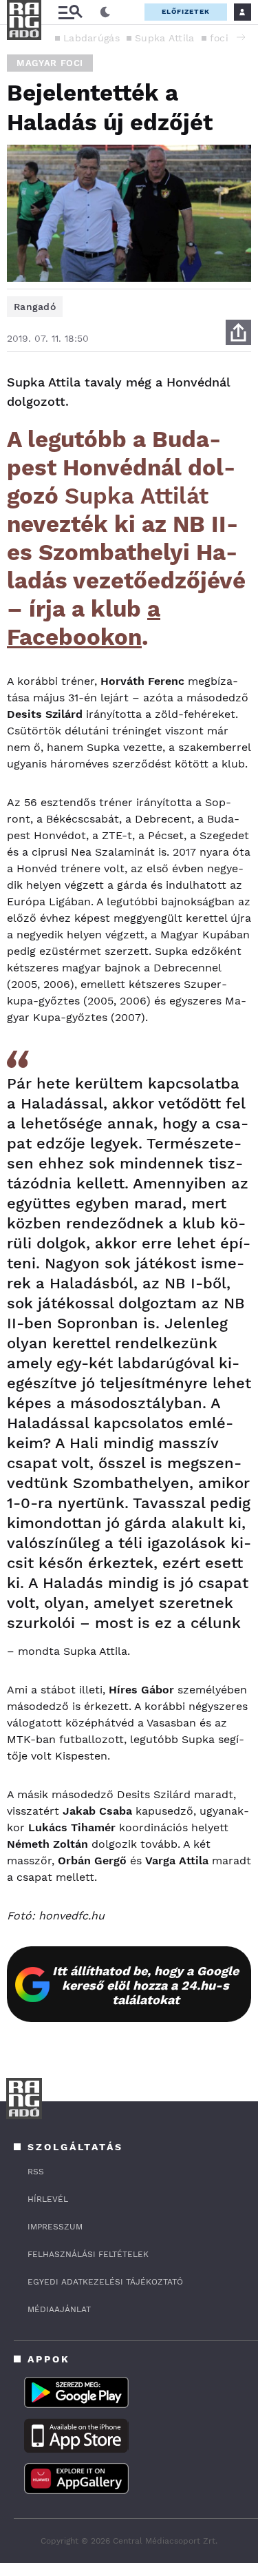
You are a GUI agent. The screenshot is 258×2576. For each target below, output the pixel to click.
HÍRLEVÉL (48, 2199)
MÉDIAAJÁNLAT (59, 2309)
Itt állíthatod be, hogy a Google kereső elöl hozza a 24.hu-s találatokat (146, 1985)
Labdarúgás (92, 38)
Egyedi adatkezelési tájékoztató (105, 2282)
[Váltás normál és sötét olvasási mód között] (105, 12)
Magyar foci (50, 63)
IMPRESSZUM (55, 2227)
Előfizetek (186, 11)
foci (219, 38)
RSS (36, 2172)
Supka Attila (165, 38)
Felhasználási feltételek (88, 2254)
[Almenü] (70, 12)
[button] (241, 37)
